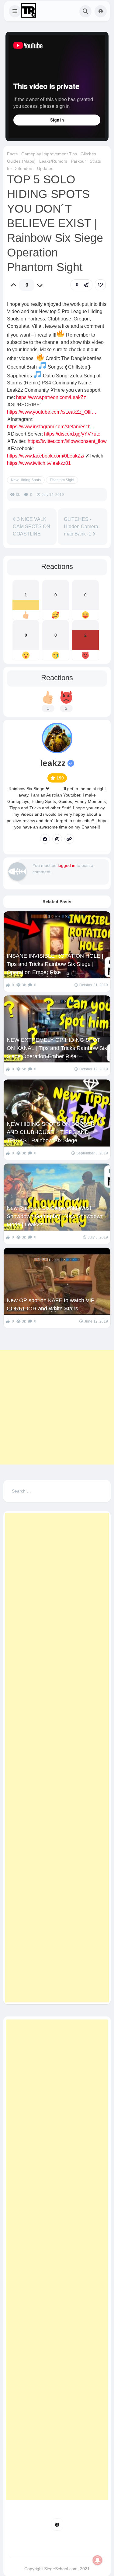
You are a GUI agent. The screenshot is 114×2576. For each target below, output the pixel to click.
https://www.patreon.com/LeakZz (51, 397)
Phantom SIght (62, 480)
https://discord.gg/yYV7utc (72, 434)
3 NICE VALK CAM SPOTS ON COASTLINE (31, 527)
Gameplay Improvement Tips (49, 154)
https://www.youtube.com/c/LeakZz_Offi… (52, 412)
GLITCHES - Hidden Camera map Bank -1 (81, 527)
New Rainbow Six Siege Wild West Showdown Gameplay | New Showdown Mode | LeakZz (55, 1216)
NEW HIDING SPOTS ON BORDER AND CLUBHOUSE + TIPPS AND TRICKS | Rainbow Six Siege (51, 1132)
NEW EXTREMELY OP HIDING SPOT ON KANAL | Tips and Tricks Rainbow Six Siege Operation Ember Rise (57, 1048)
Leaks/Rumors (53, 161)
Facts (12, 154)
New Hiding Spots (26, 480)
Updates (45, 168)
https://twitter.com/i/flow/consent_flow (67, 441)
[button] (15, 11)
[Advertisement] (57, 1407)
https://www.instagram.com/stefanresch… (51, 427)
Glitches (88, 154)
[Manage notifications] (98, 2560)
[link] (100, 285)
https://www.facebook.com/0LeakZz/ (46, 456)
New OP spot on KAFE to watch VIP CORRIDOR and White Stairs (51, 1304)
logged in (67, 865)
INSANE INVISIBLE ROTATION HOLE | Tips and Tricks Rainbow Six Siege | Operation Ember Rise (55, 964)
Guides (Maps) (21, 161)
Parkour (78, 161)
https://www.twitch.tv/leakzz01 (39, 463)
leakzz (53, 763)
